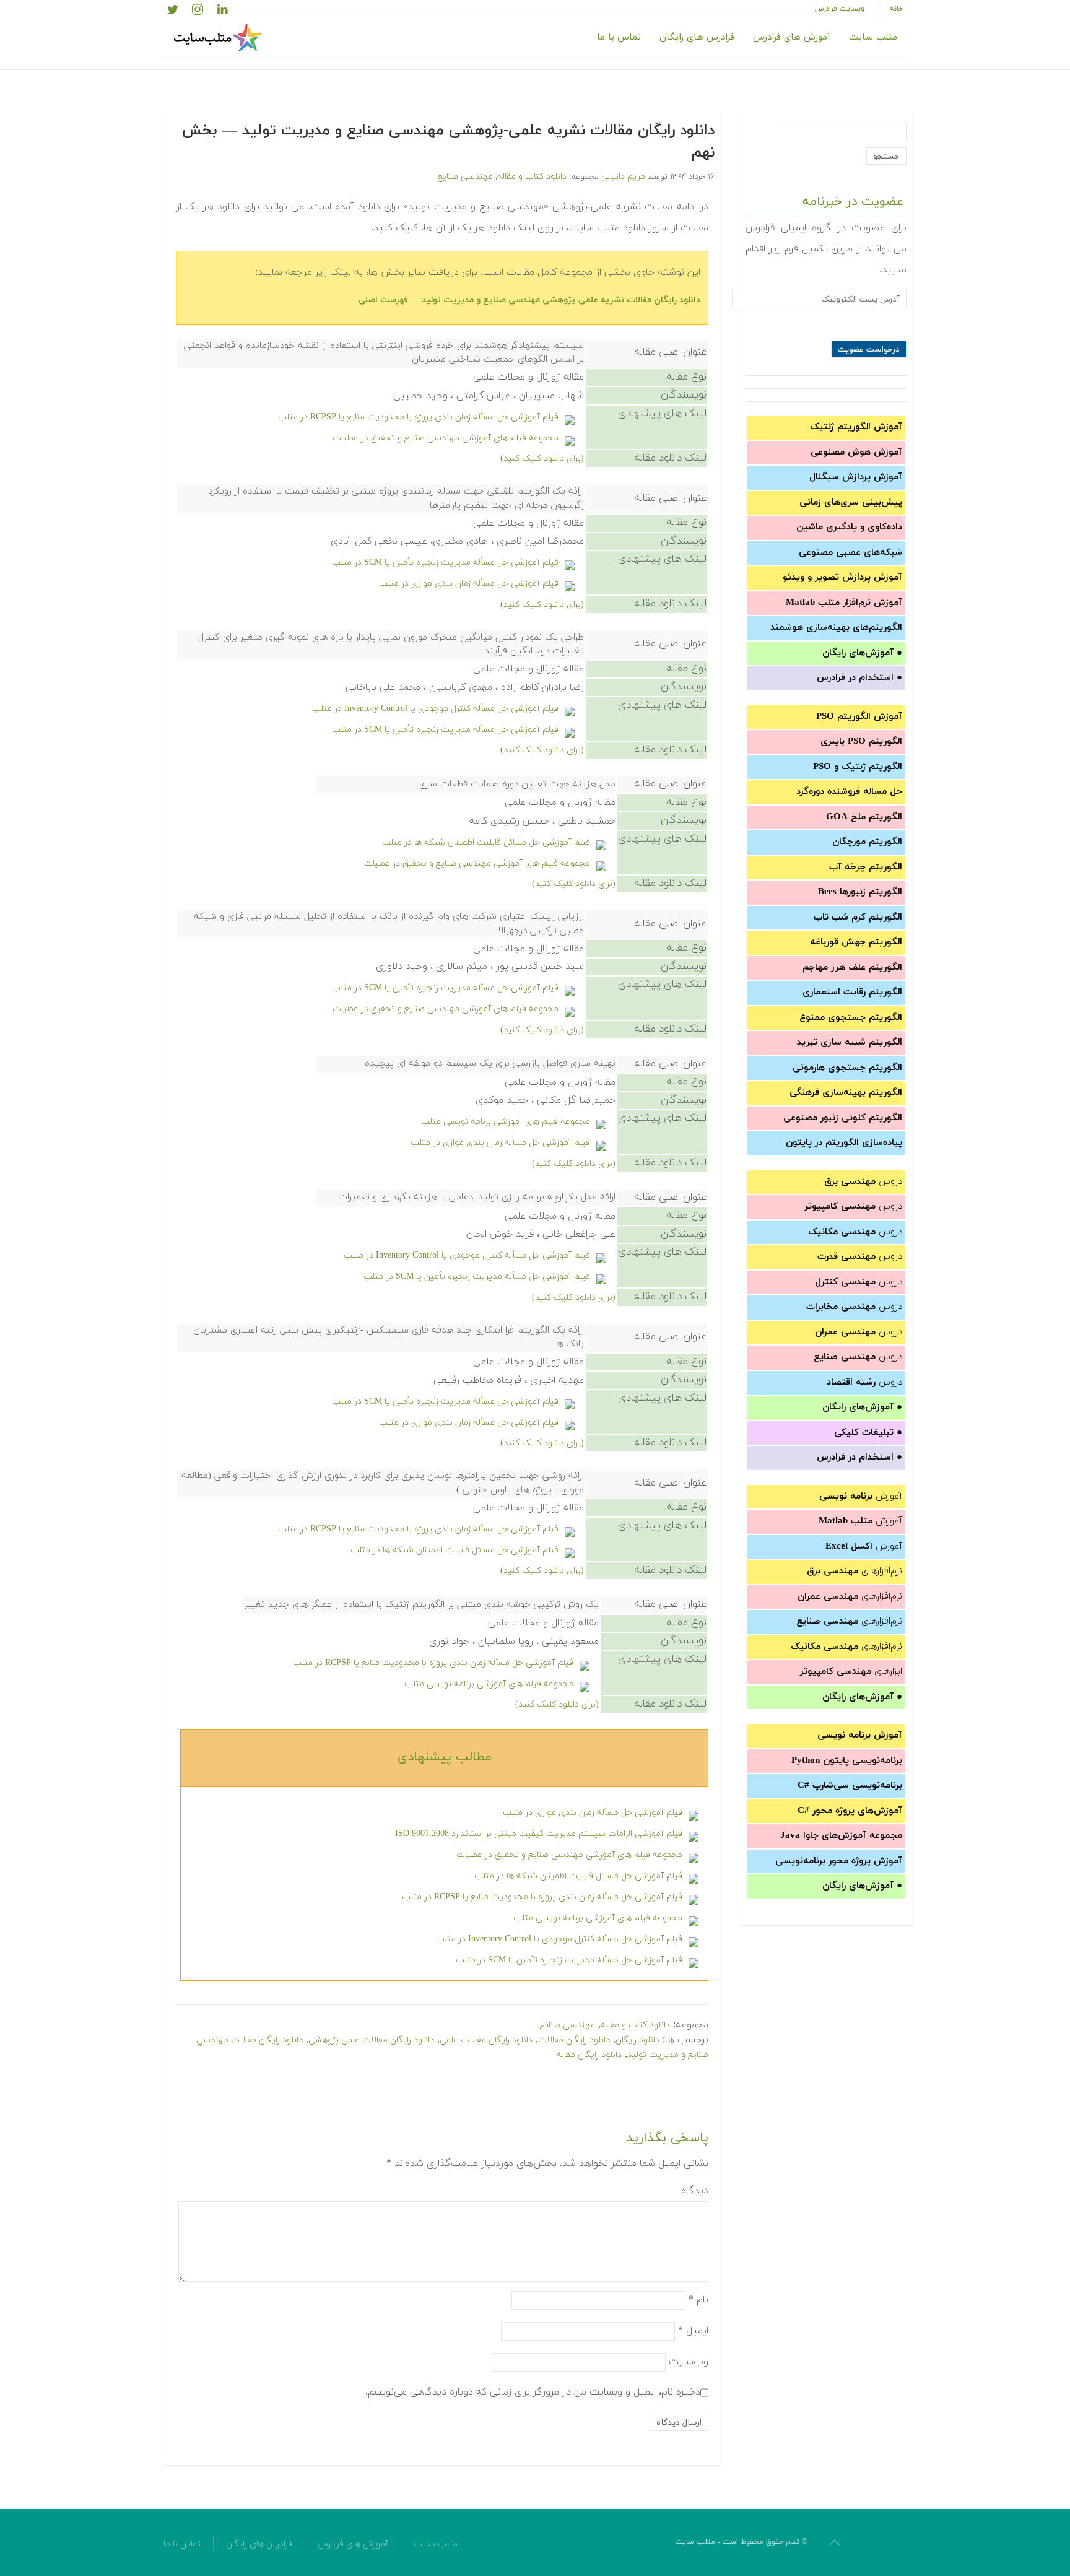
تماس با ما (619, 37)
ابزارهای (851, 1672)
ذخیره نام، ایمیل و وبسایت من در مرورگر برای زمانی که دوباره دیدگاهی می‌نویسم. (533, 2392)
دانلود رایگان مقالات (574, 2040)
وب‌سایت (689, 2362)
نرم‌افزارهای (855, 1571)
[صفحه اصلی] (219, 38)
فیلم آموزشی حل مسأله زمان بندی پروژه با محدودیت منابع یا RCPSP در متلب (418, 417)
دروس (863, 1182)
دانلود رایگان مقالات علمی (486, 2040)
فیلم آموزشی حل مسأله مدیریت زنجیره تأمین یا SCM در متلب (445, 563)
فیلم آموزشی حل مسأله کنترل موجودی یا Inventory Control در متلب (435, 709)
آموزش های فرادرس (792, 37)
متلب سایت (873, 37)
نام (698, 2300)
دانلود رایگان (637, 2040)
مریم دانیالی (623, 177)
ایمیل (693, 2331)
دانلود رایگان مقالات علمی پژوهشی (371, 2040)
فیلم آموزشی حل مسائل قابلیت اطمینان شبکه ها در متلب (486, 842)
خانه (897, 9)
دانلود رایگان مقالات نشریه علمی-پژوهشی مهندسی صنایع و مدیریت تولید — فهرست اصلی (529, 300)
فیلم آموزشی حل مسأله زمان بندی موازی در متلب (469, 584)
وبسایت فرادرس (840, 9)
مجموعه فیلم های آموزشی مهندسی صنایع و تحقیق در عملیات (446, 438)
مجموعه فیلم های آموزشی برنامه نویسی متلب (506, 1122)
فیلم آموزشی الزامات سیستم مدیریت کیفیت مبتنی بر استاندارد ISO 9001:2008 (539, 1834)
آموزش (861, 1496)
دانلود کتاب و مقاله (532, 177)
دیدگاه (695, 2191)
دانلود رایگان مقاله (589, 2055)
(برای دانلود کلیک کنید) (542, 459)
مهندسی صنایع (465, 177)
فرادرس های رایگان (697, 37)
